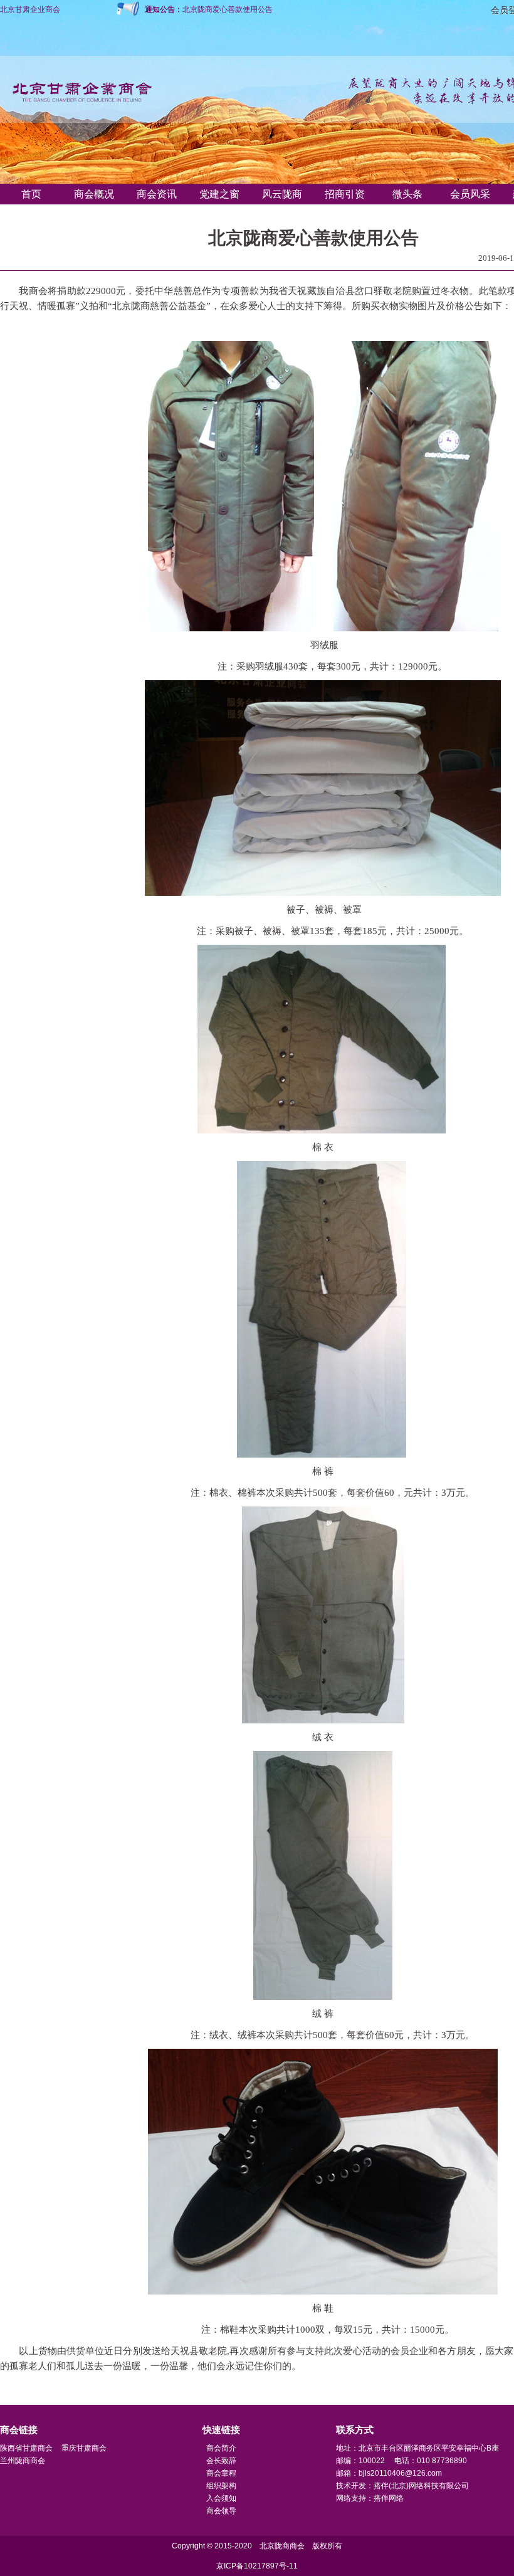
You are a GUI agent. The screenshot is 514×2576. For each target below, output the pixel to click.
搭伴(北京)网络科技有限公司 (421, 2486)
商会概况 (94, 194)
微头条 (407, 194)
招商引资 (345, 194)
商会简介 (221, 2448)
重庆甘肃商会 (84, 2448)
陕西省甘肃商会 (26, 2448)
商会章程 (221, 2473)
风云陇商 (282, 194)
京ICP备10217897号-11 (257, 2566)
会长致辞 (221, 2461)
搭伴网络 (389, 2498)
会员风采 (470, 194)
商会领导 (221, 2511)
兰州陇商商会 (23, 2461)
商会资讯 (157, 194)
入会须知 (221, 2498)
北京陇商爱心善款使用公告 (228, 9)
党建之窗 (219, 194)
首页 (31, 194)
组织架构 (221, 2486)
